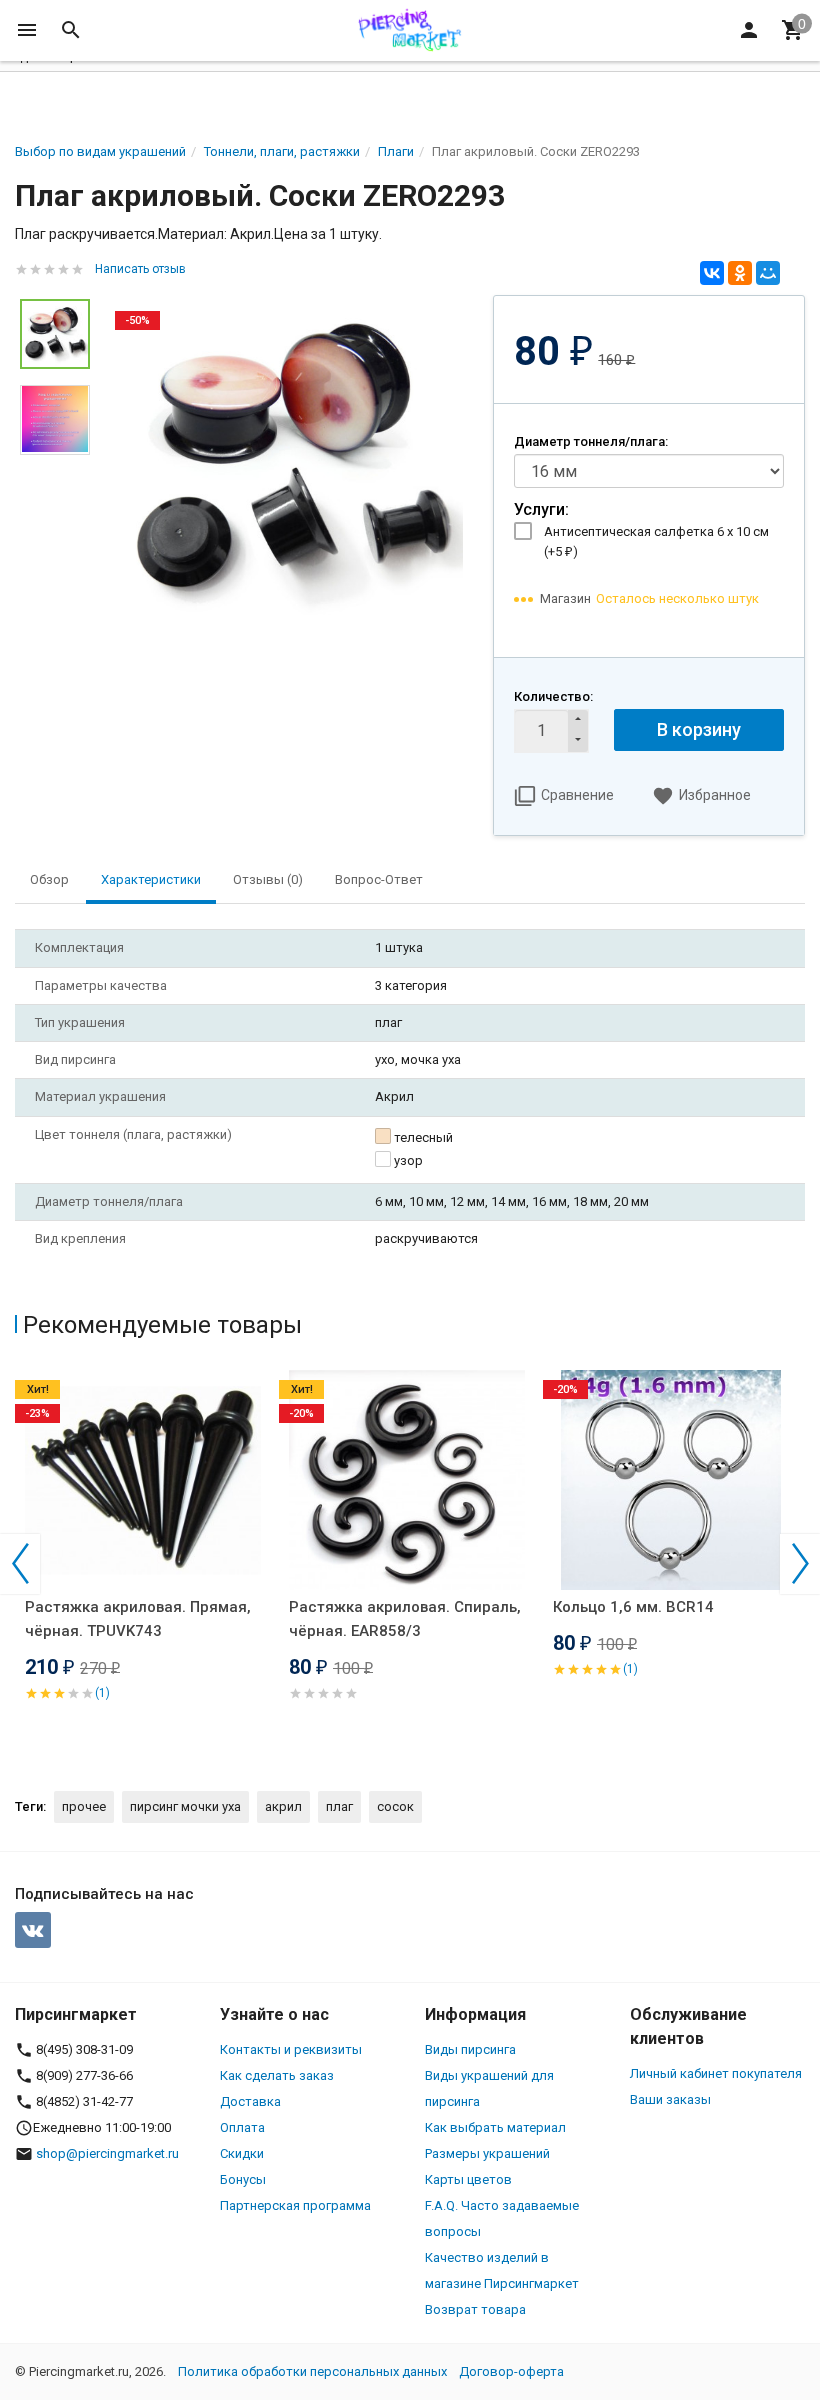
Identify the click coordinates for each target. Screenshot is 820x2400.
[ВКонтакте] (712, 273)
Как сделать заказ (277, 2075)
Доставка (250, 2101)
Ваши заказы (670, 2099)
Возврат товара (475, 2309)
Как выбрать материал (495, 2127)
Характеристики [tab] (151, 879)
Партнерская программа (295, 2205)
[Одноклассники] (740, 273)
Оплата (242, 2127)
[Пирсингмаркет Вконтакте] (33, 1930)
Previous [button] (20, 1564)
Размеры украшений (487, 2153)
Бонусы (243, 2179)
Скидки (242, 2153)
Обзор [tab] (49, 879)
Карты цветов (468, 2179)
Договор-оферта (511, 2371)
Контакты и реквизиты (291, 2049)
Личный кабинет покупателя (716, 2073)
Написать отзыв (140, 269)
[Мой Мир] (768, 273)
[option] (291, 462)
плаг (339, 1806)
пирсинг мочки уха (185, 1806)
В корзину (699, 729)
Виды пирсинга (470, 2049)
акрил (283, 1806)
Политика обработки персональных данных (312, 2371)
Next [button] (800, 1564)
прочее (84, 1806)
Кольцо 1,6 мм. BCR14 (633, 1607)
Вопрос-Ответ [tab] (379, 879)
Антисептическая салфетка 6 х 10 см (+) (656, 541)
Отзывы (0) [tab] (268, 879)
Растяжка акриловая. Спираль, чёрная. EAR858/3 (405, 1619)
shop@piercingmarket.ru (107, 2153)
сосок (395, 1806)
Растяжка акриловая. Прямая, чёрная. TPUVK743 (138, 1619)
